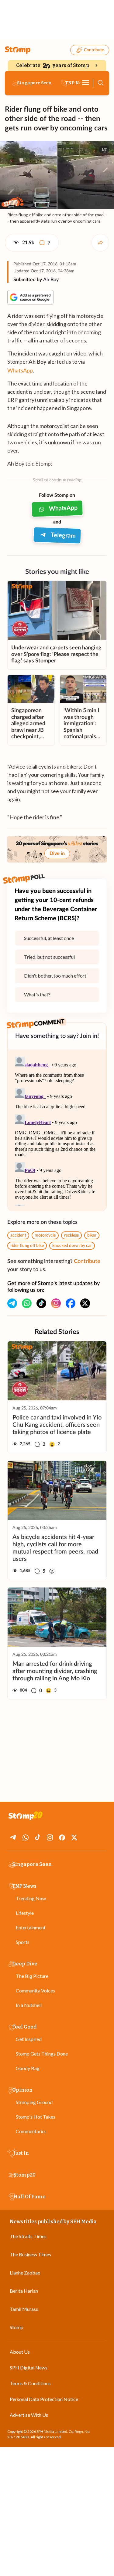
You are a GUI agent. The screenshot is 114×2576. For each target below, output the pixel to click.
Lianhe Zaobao (25, 2273)
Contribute (94, 50)
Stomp (17, 2327)
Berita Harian (24, 2291)
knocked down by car (72, 1246)
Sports (23, 1942)
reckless (71, 1235)
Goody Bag (28, 2068)
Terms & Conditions (30, 2383)
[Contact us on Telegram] (12, 1303)
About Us (20, 2352)
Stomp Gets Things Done (42, 2054)
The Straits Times (28, 2236)
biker (92, 1235)
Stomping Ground (34, 2102)
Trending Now (31, 1898)
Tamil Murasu (24, 2309)
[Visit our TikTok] (41, 1303)
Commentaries (31, 2131)
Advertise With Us (29, 2415)
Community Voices (35, 1990)
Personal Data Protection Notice (44, 2399)
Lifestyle (25, 1913)
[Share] (100, 243)
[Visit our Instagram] (56, 1303)
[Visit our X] (85, 1303)
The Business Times (30, 2254)
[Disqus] (57, 1130)
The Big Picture (32, 1976)
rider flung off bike (27, 1246)
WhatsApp (20, 370)
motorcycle (45, 1235)
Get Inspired (29, 2039)
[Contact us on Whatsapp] (27, 1303)
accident (18, 1235)
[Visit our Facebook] (71, 1303)
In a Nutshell (29, 2005)
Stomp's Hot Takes (36, 2117)
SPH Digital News (29, 2367)
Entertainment (31, 1927)
